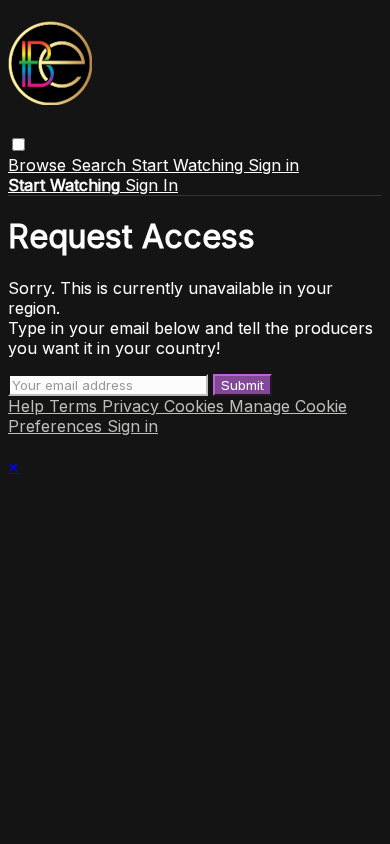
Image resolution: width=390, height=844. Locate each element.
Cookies (196, 406)
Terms (75, 406)
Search (101, 165)
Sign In (151, 185)
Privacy (133, 406)
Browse (39, 165)
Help (28, 406)
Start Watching (189, 165)
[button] (18, 144)
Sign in (273, 165)
